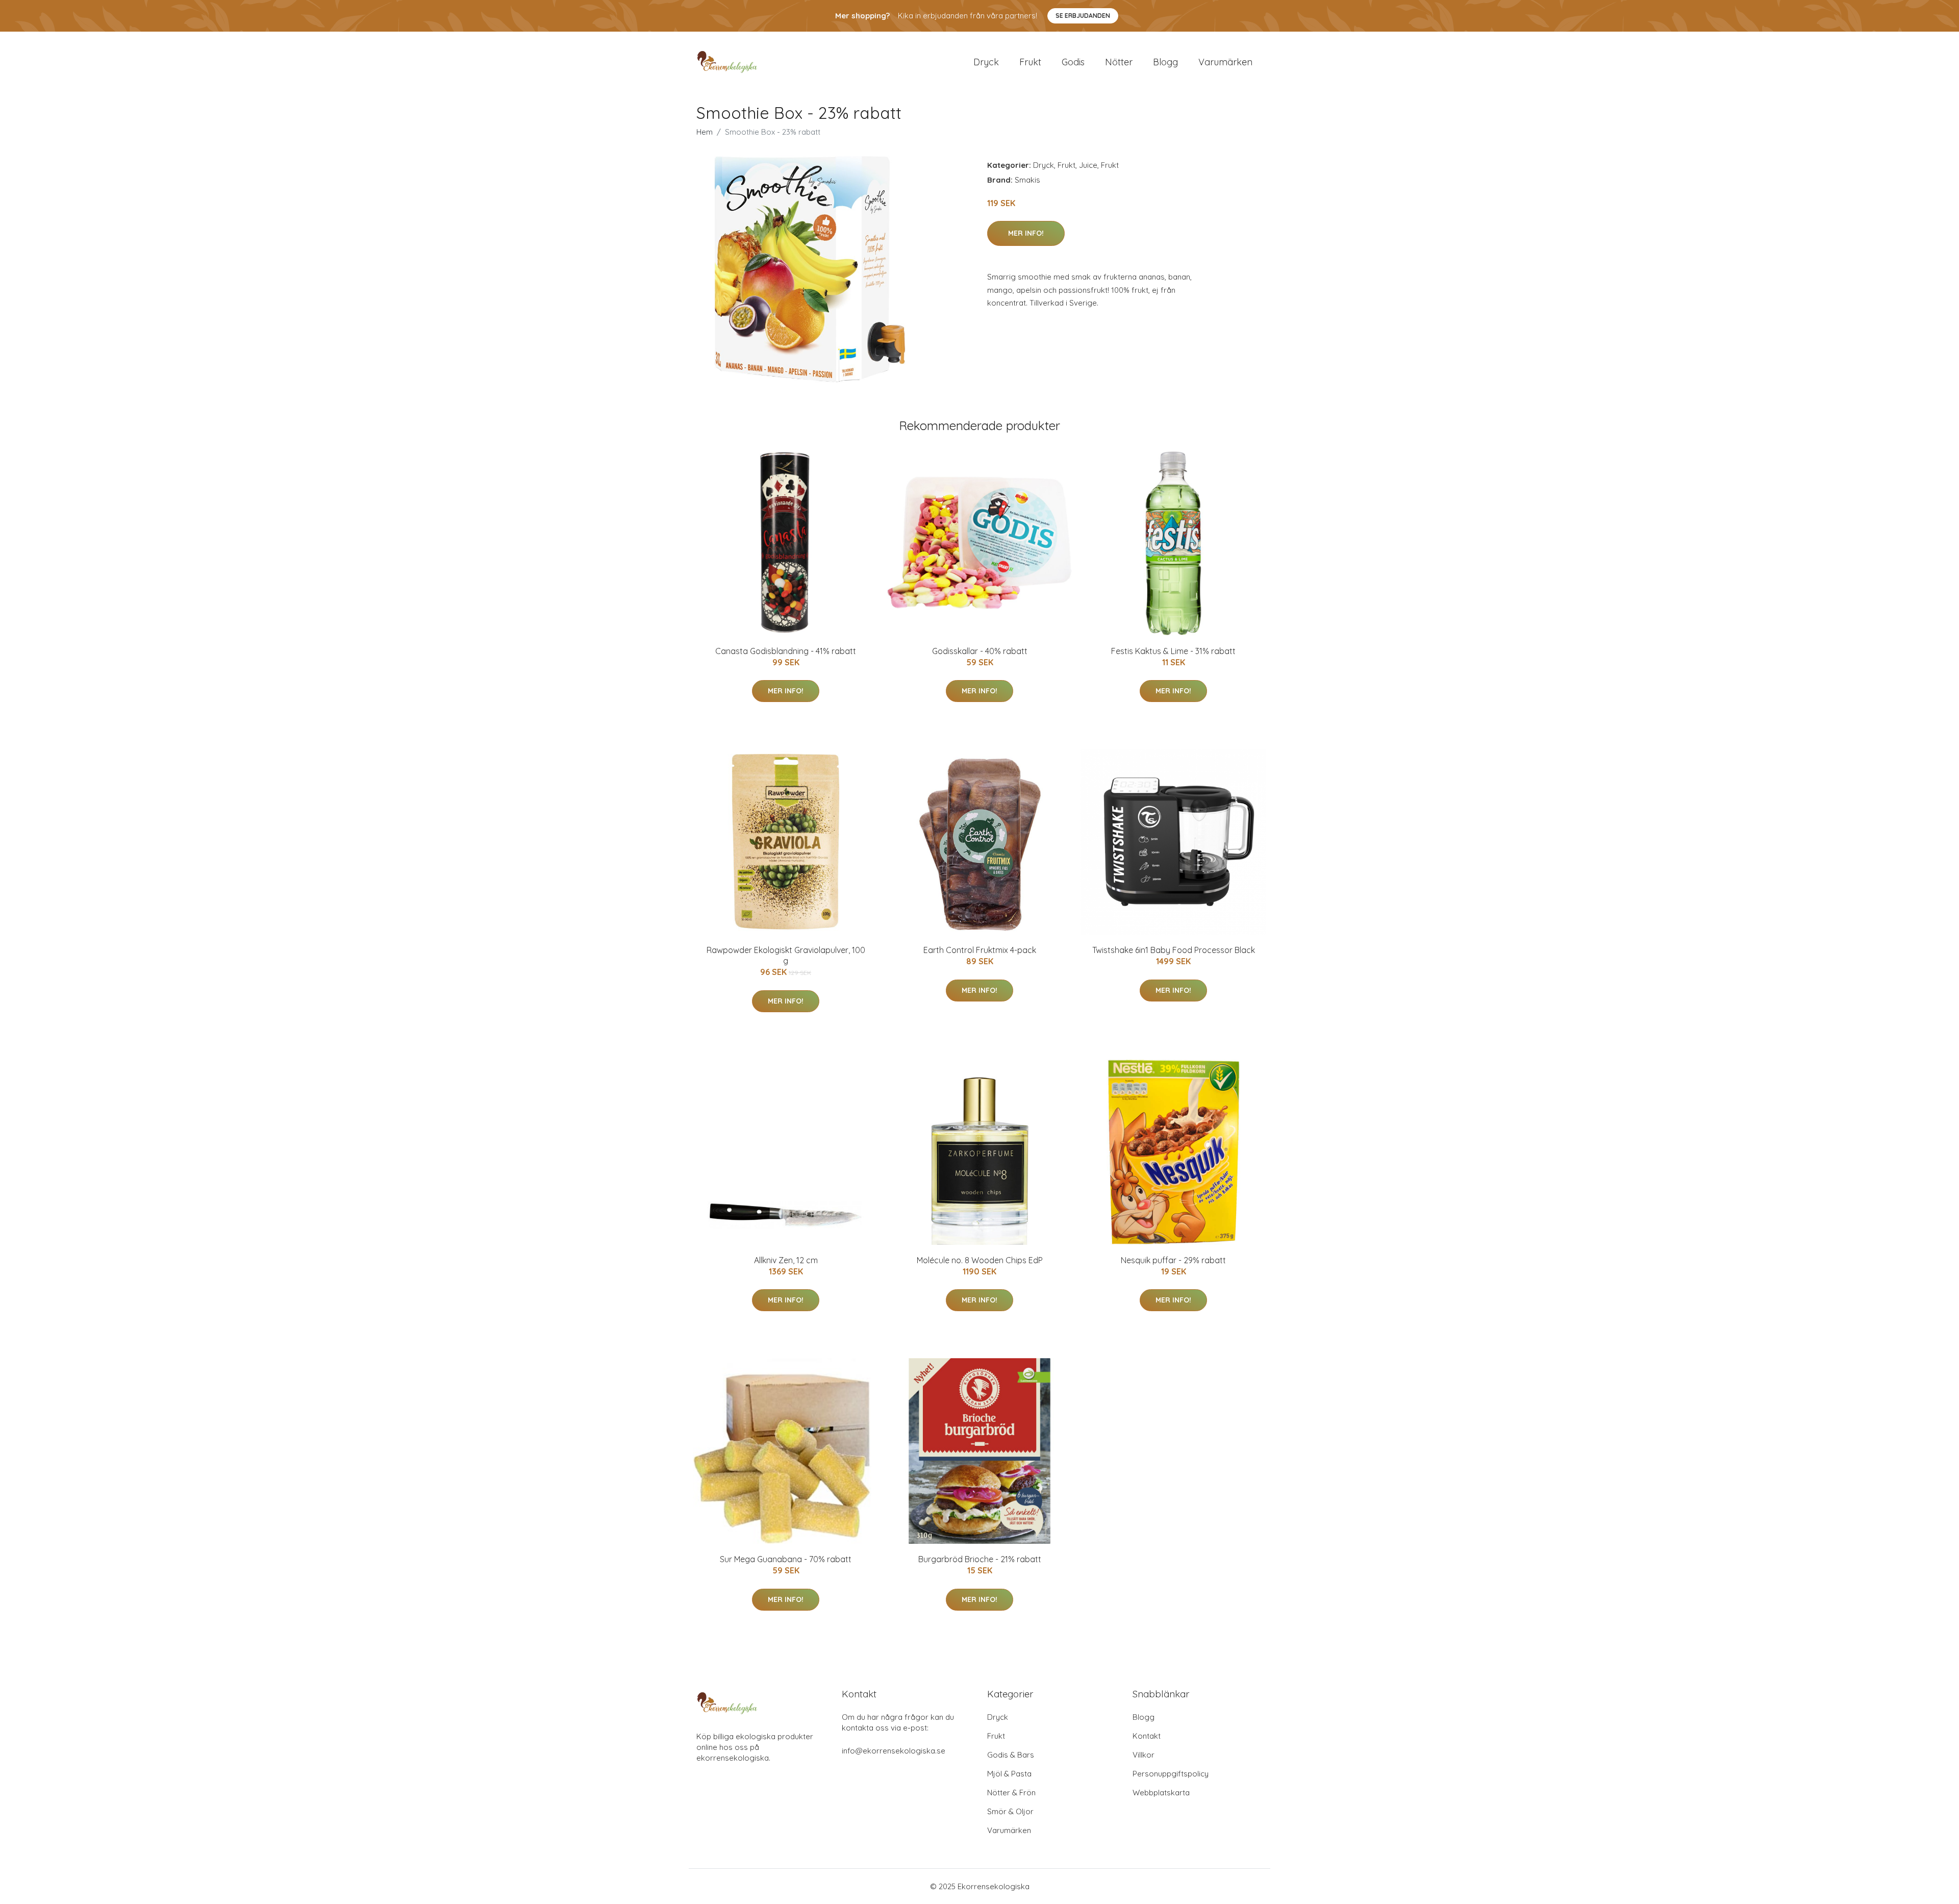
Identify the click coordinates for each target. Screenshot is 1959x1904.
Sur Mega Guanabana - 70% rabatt (786, 1559)
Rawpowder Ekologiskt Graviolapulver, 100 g (786, 955)
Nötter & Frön (1011, 1793)
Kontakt (1147, 1736)
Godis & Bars (1011, 1755)
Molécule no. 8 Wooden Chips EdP (980, 1260)
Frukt (1030, 62)
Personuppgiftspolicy (1171, 1774)
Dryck (986, 62)
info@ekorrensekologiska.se (894, 1751)
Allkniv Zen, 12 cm (786, 1260)
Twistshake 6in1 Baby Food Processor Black (1174, 950)
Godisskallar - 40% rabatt (980, 651)
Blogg (1165, 62)
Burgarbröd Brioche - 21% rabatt (980, 1559)
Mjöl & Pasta (1009, 1774)
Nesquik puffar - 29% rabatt (1173, 1260)
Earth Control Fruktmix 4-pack (980, 950)
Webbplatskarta (1161, 1793)
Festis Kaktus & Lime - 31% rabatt (1173, 651)
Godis (1073, 62)
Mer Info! (1026, 233)
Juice (1088, 165)
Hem (705, 132)
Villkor (1144, 1755)
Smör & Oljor (1010, 1811)
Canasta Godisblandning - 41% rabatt (786, 651)
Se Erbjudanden (1083, 16)
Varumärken (1225, 62)
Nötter (1119, 62)
